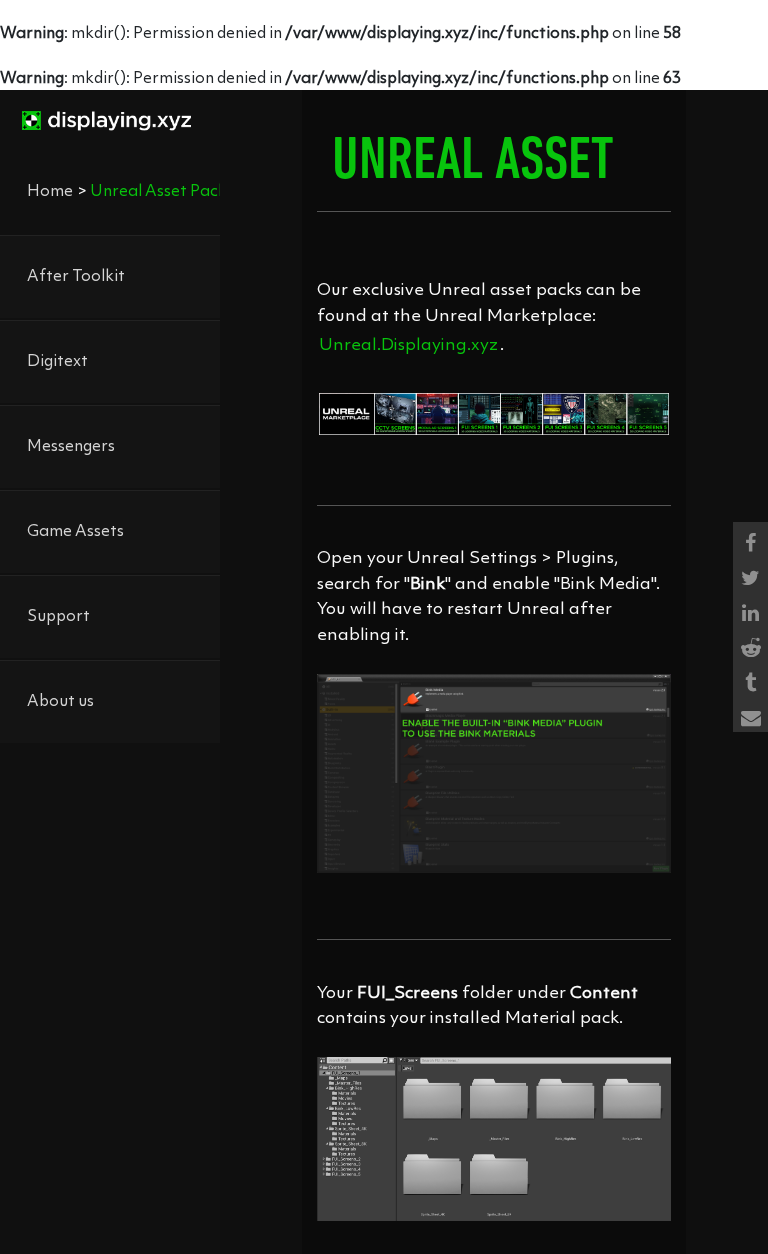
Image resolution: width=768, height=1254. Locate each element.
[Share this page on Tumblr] (750, 679)
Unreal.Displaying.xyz (408, 345)
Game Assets (75, 532)
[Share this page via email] (750, 714)
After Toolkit (76, 277)
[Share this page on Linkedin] (750, 609)
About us (60, 702)
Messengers (71, 447)
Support (58, 617)
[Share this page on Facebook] (750, 539)
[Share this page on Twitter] (750, 574)
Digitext (57, 362)
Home (50, 192)
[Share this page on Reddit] (750, 644)
